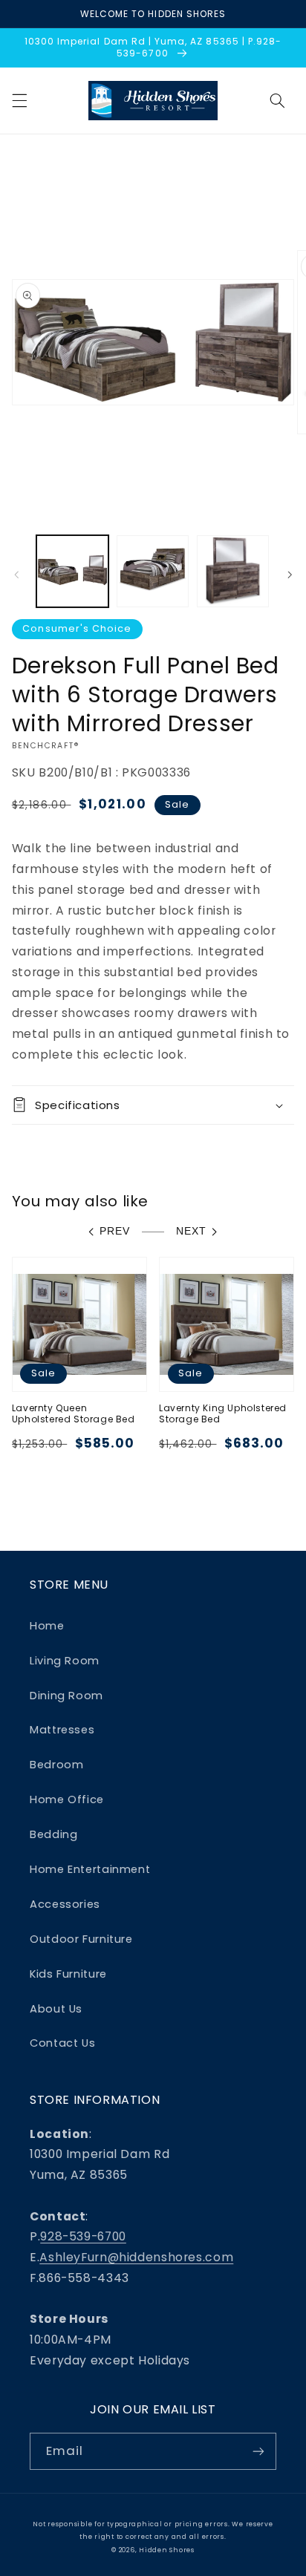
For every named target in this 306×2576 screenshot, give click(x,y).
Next (191, 1231)
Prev (115, 1231)
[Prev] (16, 575)
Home (47, 1626)
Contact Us (62, 2043)
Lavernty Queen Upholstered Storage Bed (74, 1414)
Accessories (65, 1904)
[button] (19, 100)
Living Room (65, 1661)
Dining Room (66, 1696)
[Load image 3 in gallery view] (233, 571)
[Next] (290, 575)
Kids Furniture (68, 1974)
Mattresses (62, 1730)
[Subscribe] (258, 2451)
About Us (56, 2009)
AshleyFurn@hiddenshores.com (136, 2257)
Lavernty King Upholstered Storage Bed (223, 1414)
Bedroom (56, 1765)
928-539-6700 (83, 2236)
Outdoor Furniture (81, 1939)
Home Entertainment (90, 1869)
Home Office (67, 1799)
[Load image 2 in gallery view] (153, 571)
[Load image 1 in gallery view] (72, 571)
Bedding (53, 1834)
